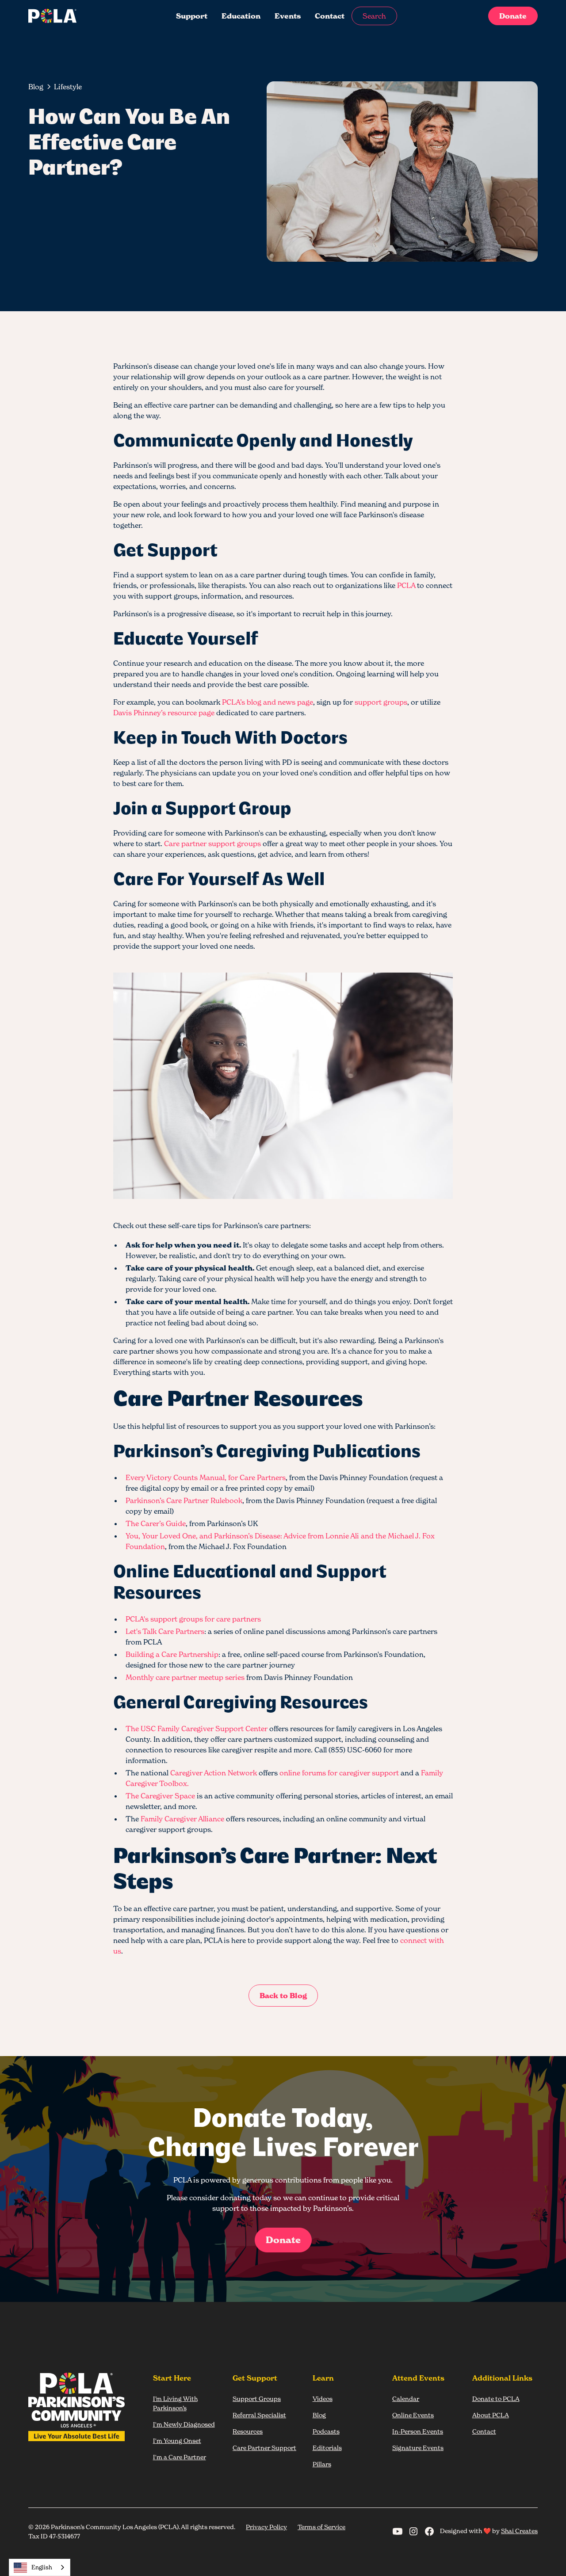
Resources (248, 2431)
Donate (513, 16)
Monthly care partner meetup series (185, 1677)
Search (374, 16)
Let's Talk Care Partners (165, 1631)
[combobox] (40, 2567)
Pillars (322, 2464)
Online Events (413, 2415)
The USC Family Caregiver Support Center (197, 1729)
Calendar (406, 2399)
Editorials (327, 2448)
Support (192, 16)
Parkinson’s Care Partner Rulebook (184, 1500)
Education (241, 16)
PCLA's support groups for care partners (193, 1619)
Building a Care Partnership (172, 1654)
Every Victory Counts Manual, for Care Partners (206, 1477)
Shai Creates (519, 2531)
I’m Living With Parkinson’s (175, 2403)
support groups (381, 702)
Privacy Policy (266, 2527)
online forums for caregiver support (339, 1773)
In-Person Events (418, 2431)
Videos (323, 2399)
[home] (81, 16)
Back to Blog (283, 1996)
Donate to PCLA (496, 2399)
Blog (319, 2415)
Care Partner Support (264, 2448)
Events (288, 16)
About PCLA (491, 2415)
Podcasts (326, 2431)
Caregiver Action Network (214, 1773)
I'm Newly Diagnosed (184, 2424)
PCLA (406, 585)
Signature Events (418, 2448)
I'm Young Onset (177, 2441)
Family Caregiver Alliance (182, 1819)
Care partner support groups (212, 843)
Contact (330, 16)
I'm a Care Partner (180, 2457)
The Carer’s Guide (156, 1523)
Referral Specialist (259, 2415)
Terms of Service (321, 2527)
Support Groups (257, 2399)
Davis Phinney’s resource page (164, 713)
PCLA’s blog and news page (268, 702)
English (42, 2567)
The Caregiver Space (160, 1796)
